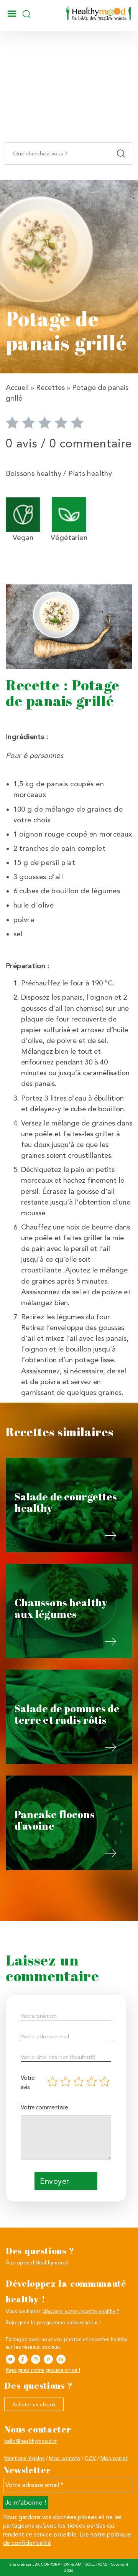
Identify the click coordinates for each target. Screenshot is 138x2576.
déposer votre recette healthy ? (81, 2311)
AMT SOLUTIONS (91, 2564)
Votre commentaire (44, 2107)
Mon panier (114, 2458)
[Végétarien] (69, 514)
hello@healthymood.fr (30, 2441)
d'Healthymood (49, 2262)
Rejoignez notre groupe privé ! (43, 2370)
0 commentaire (91, 443)
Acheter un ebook (34, 2404)
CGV (90, 2458)
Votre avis (28, 2082)
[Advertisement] (69, 100)
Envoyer (54, 2181)
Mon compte (65, 2458)
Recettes (50, 388)
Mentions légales (24, 2458)
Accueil (17, 388)
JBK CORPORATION (51, 2564)
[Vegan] (23, 514)
